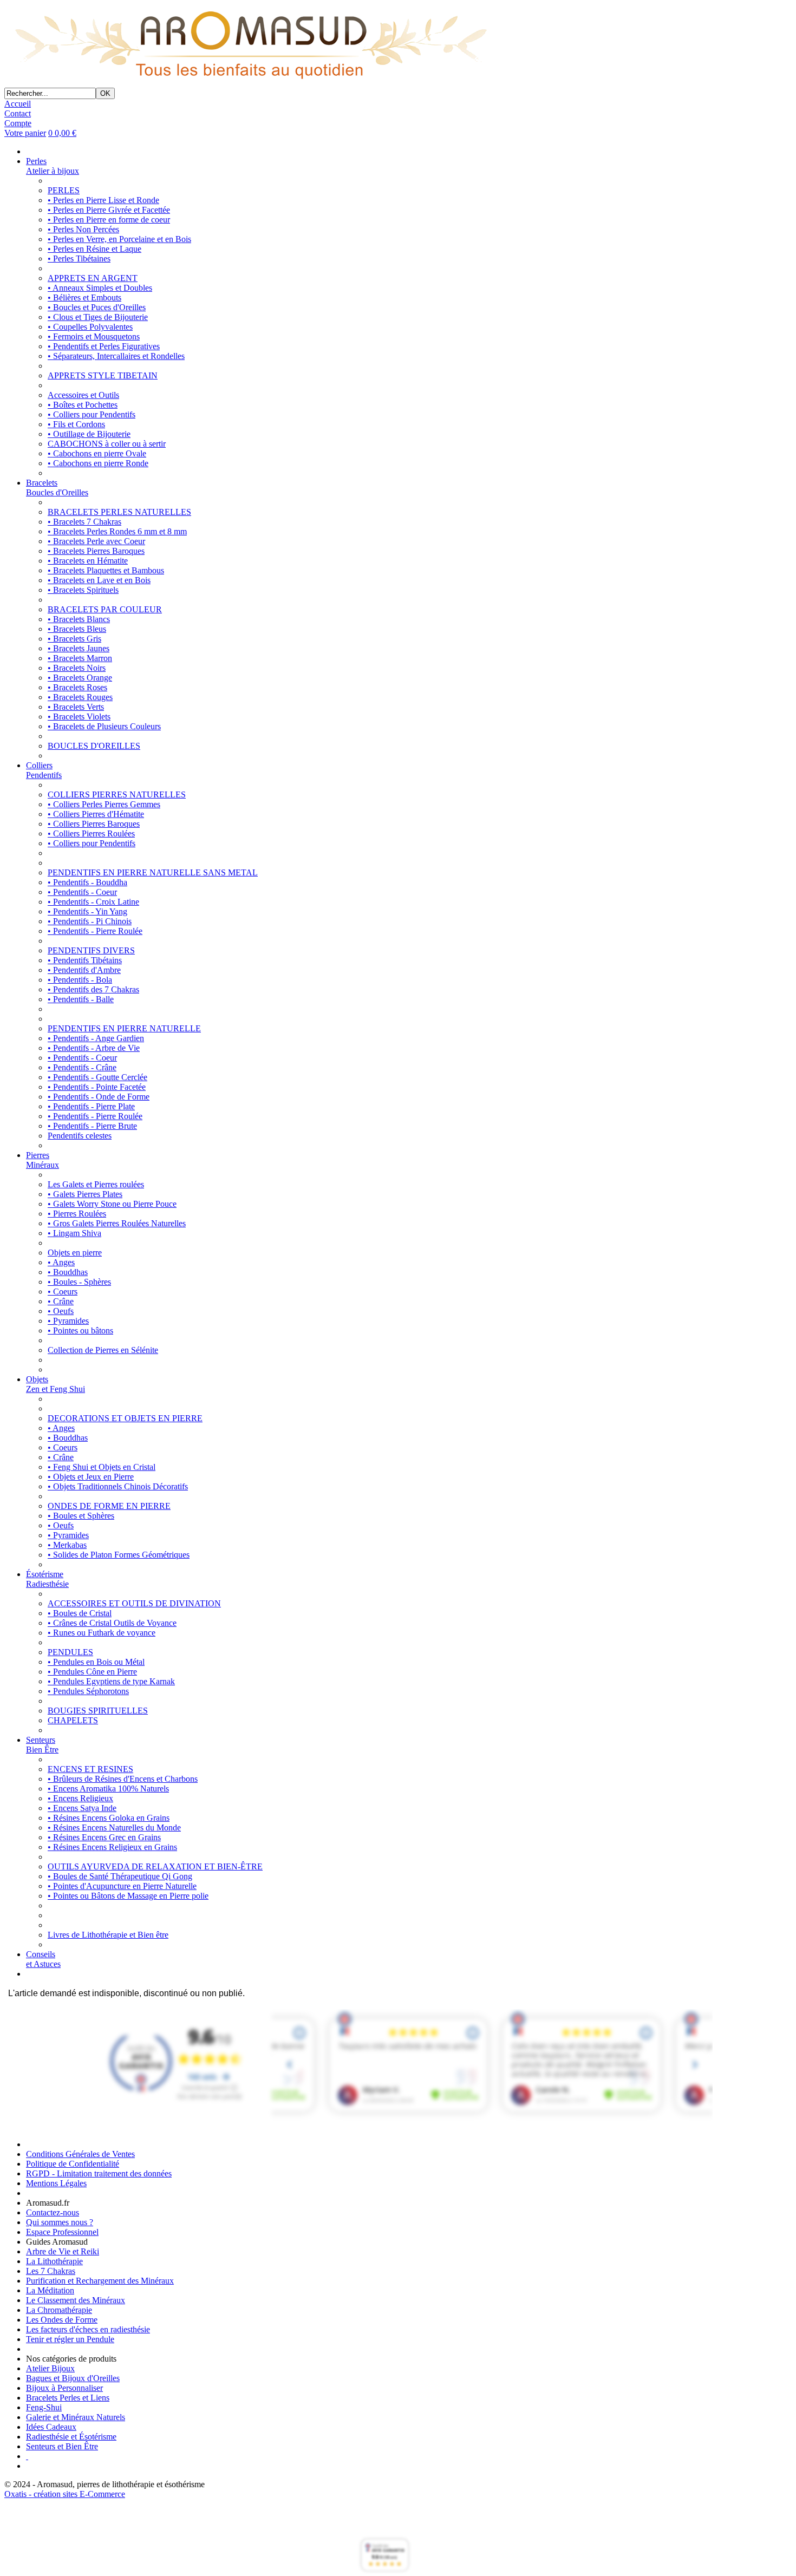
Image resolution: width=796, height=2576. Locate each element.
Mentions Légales (56, 2183)
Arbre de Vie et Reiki (63, 2251)
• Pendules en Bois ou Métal (96, 1662)
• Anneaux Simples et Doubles (100, 288)
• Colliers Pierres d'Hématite (96, 814)
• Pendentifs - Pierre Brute (92, 1126)
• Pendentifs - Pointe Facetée (97, 1087)
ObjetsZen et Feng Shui (56, 1384)
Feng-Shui (44, 2407)
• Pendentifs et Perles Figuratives (104, 346)
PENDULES (70, 1652)
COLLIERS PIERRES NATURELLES (117, 795)
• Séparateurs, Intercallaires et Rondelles (116, 356)
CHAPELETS (73, 1720)
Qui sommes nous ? (60, 2222)
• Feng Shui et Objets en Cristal (102, 1467)
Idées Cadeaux (51, 2427)
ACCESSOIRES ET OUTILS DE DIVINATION (134, 1603)
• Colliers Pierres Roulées (91, 833)
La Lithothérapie (54, 2261)
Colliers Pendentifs (44, 770)
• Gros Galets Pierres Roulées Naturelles (117, 1223)
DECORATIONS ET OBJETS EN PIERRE (125, 1418)
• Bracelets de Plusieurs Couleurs (104, 726)
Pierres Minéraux (43, 1160)
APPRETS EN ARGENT (93, 278)
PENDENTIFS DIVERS (91, 950)
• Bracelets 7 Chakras (84, 522)
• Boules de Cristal (80, 1613)
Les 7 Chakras (51, 2271)
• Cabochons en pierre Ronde (98, 463)
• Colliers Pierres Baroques (94, 824)
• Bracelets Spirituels (83, 590)
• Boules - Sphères (79, 1282)
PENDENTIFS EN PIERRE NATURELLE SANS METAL (153, 872)
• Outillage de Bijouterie (89, 434)
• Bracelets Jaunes (79, 648)
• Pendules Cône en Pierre (92, 1672)
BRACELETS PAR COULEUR (105, 609)
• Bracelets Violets (79, 717)
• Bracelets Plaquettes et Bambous (106, 570)
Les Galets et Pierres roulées (96, 1184)
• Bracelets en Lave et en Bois (99, 580)
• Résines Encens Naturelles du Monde (114, 1828)
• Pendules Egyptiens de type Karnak (111, 1681)
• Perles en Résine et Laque (94, 249)
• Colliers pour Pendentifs (92, 414)
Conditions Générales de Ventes (80, 2154)
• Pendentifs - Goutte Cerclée (97, 1077)
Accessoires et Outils (83, 395)
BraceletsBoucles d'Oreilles (57, 488)
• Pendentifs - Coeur (82, 892)
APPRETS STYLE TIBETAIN (103, 375)
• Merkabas (67, 1545)
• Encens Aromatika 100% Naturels (108, 1789)
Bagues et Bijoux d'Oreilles (73, 2378)
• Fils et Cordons (76, 424)
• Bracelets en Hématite (88, 561)
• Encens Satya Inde (82, 1808)
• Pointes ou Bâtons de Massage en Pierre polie (128, 1896)
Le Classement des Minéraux (76, 2300)
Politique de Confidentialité (73, 2164)
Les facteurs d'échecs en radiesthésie (88, 2329)
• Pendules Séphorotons (88, 1691)
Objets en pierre (75, 1253)
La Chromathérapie (59, 2310)
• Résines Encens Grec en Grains (104, 1837)
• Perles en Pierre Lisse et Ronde (103, 200)
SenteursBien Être (42, 1745)
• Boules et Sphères (81, 1516)
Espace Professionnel (62, 2232)
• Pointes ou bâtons (80, 1331)
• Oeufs (61, 1311)
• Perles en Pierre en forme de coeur (109, 220)
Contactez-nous (53, 2212)
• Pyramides (68, 1321)
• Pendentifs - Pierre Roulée (95, 931)
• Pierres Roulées (77, 1214)
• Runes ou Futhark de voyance (102, 1633)
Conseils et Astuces (43, 1959)
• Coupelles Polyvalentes (90, 327)
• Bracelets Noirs (77, 668)
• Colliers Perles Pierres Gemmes (104, 804)
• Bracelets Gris (74, 639)
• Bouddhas (68, 1272)
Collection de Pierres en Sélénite (103, 1350)
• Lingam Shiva (74, 1233)
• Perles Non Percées (83, 229)
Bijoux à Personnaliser (64, 2388)
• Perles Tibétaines (79, 259)
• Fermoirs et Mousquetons (94, 336)
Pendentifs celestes (80, 1136)
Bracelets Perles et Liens (68, 2398)
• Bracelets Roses (77, 687)
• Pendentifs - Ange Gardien (96, 1038)
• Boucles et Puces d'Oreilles (97, 307)
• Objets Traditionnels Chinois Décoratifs (118, 1486)
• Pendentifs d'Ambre (84, 970)
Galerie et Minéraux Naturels (76, 2417)
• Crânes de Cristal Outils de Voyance (112, 1623)
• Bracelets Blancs (79, 619)
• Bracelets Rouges (80, 697)
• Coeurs (63, 1292)
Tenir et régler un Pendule (70, 2339)
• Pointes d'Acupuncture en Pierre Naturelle (122, 1886)
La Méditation (50, 2290)
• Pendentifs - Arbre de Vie (94, 1048)
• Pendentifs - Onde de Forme (99, 1097)
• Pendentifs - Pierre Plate (91, 1106)
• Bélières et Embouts (84, 298)
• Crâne (61, 1301)
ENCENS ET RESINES (90, 1769)
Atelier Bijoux (50, 2368)
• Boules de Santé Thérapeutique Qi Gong (120, 1876)
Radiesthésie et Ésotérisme (71, 2437)
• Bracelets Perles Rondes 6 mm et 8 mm (117, 531)
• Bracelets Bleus (77, 629)
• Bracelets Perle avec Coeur (96, 541)
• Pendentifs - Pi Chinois (90, 921)
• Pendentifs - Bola (80, 980)
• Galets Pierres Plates (85, 1194)
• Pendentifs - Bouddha (87, 882)
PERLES (64, 190)
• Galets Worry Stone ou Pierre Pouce (112, 1204)
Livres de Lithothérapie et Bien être (108, 1935)
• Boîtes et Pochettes (83, 405)
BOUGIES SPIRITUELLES (98, 1711)
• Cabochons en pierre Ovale (97, 453)
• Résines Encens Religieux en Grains (112, 1847)
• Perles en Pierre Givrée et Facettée (109, 210)
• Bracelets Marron (80, 658)
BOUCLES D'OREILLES (94, 746)
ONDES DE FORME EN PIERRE (109, 1506)
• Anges (61, 1262)
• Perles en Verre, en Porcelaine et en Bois (119, 239)
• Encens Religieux (80, 1798)
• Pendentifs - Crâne (82, 1067)
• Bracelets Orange (80, 678)
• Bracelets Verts (76, 707)
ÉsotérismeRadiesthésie (47, 1579)
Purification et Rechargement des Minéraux (100, 2281)
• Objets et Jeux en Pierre (91, 1477)
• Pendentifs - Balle (81, 999)
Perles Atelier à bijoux (53, 166)
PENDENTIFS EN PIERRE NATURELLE (124, 1028)
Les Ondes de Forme (62, 2320)
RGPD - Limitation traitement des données (99, 2173)
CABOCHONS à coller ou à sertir (107, 444)
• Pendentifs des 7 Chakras (93, 989)
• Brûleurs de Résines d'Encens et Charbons (123, 1779)
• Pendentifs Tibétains (85, 960)
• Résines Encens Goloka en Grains (109, 1818)
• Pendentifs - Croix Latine (93, 902)
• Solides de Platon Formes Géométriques (119, 1555)
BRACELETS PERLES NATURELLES (119, 512)
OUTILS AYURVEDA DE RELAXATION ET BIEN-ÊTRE (155, 1866)
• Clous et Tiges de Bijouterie (98, 317)
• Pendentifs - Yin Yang (87, 911)
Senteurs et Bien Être (62, 2446)
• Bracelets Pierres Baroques (96, 551)
